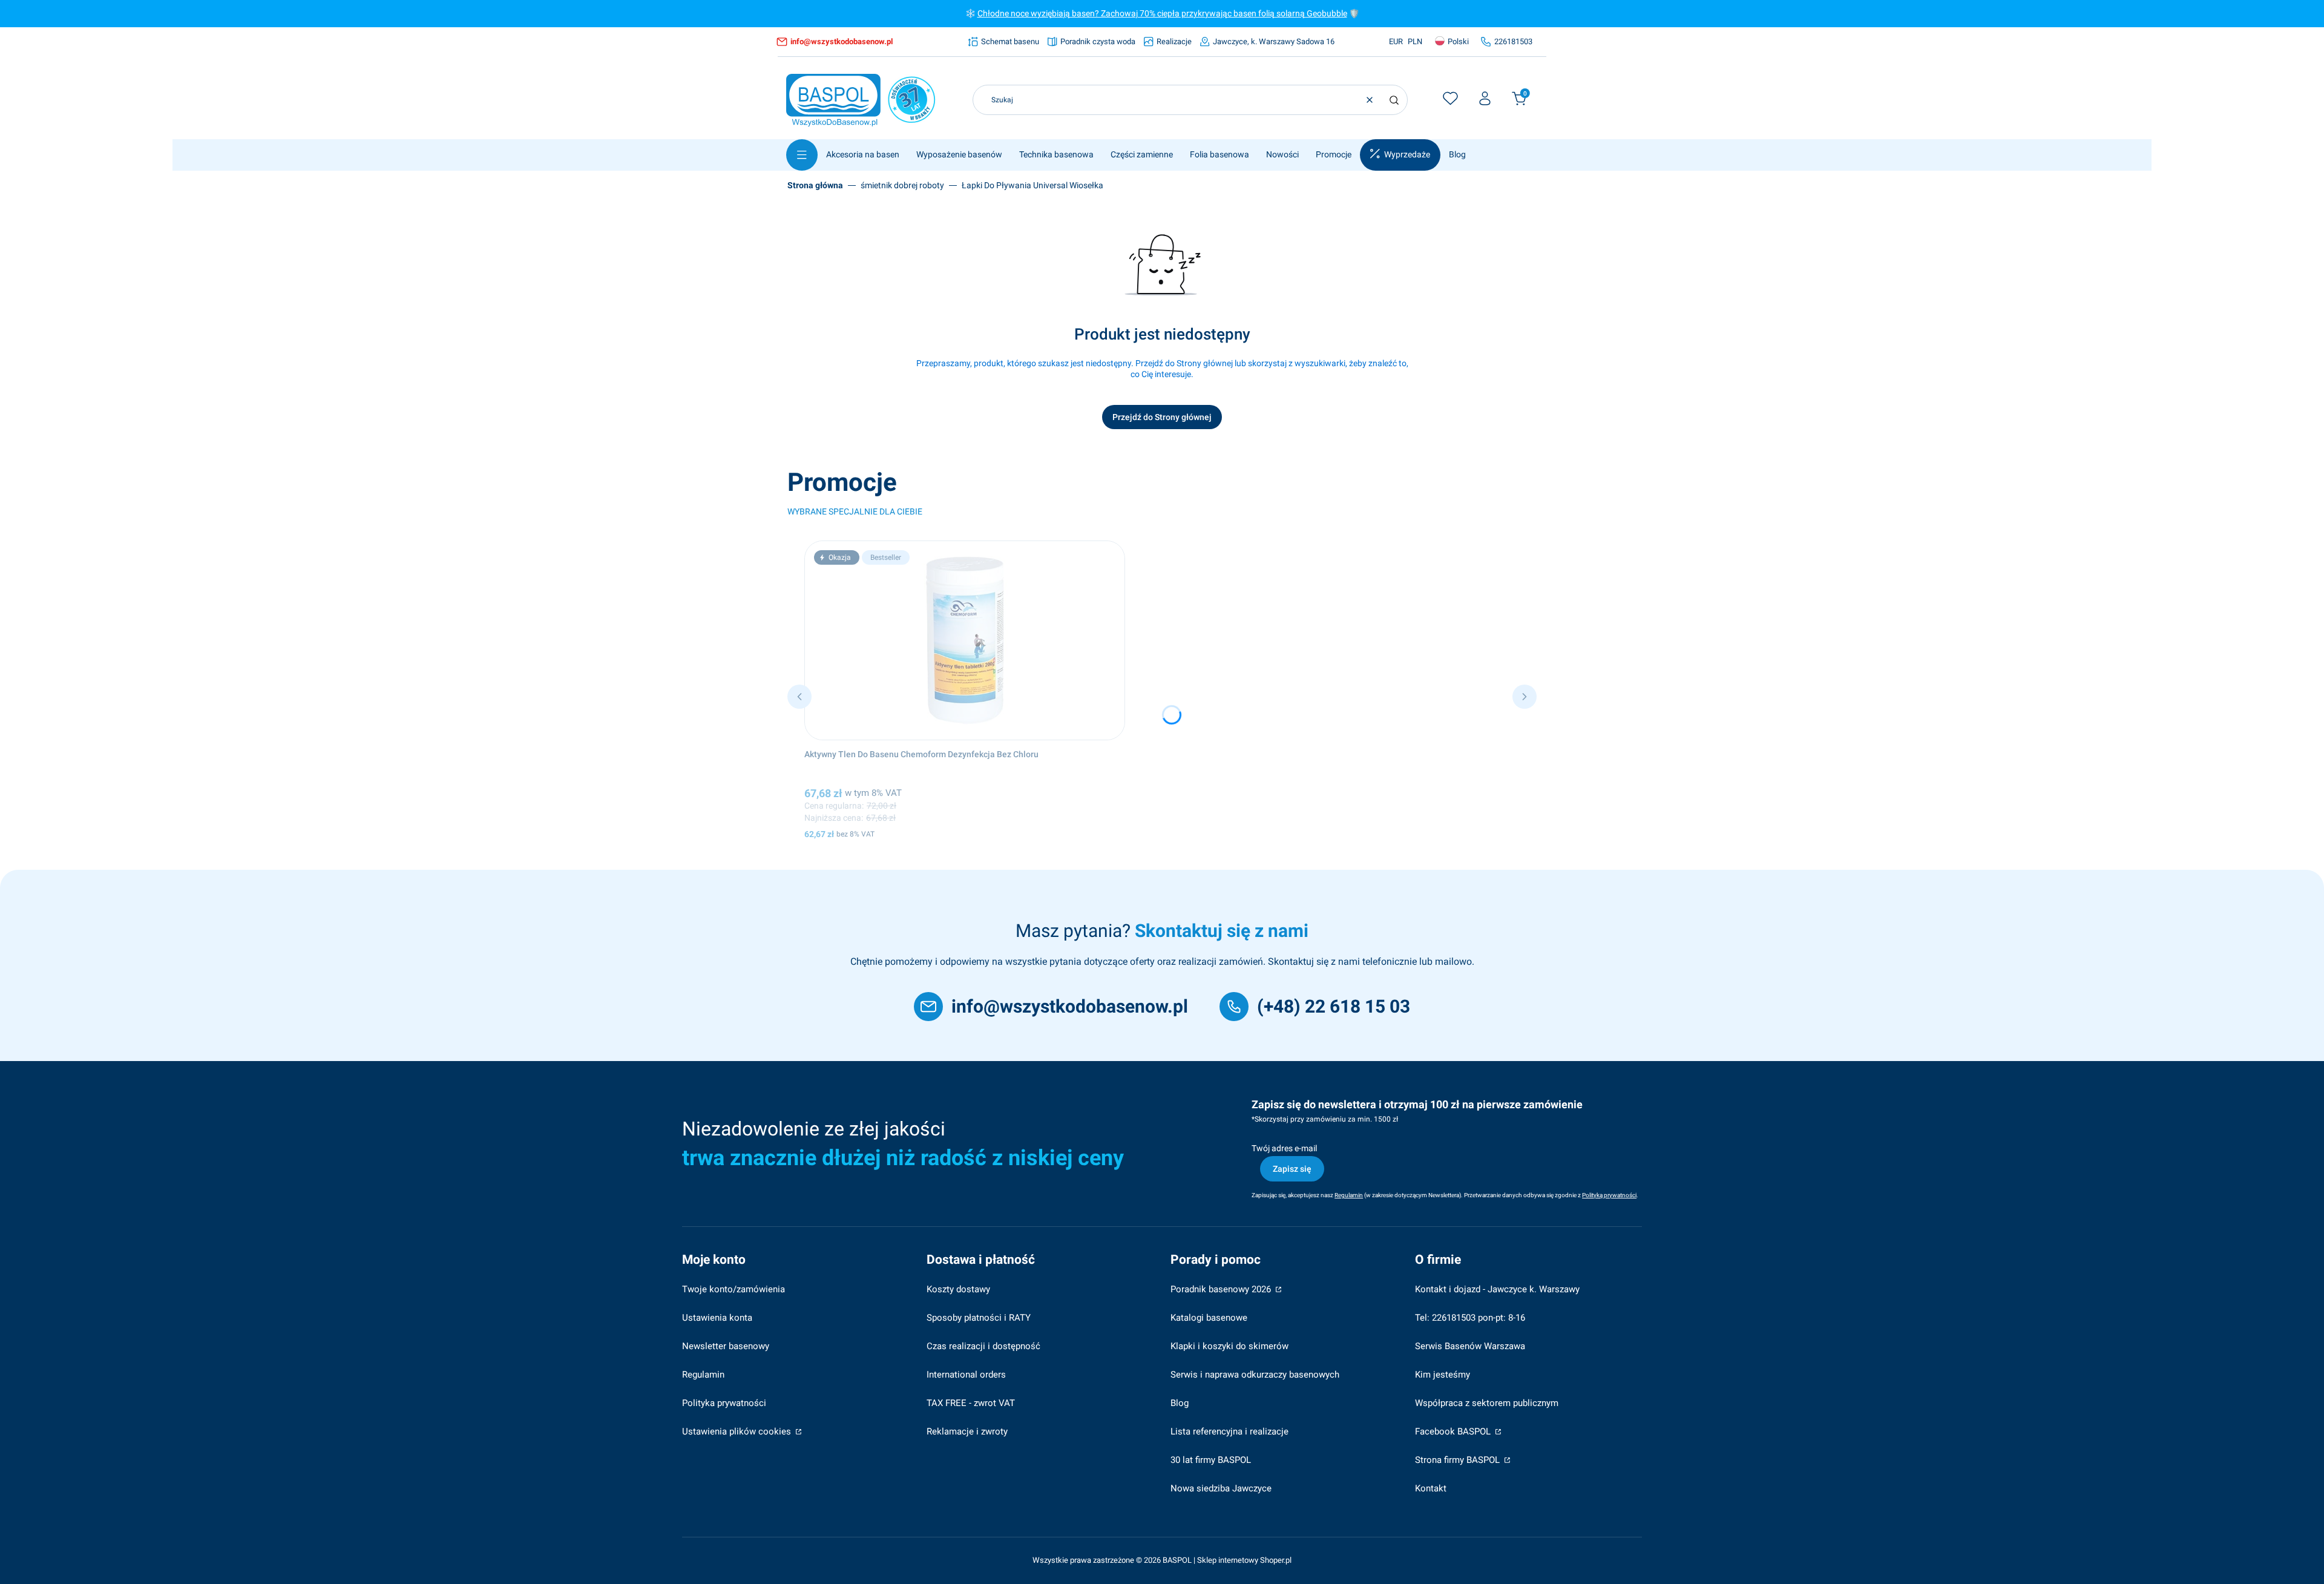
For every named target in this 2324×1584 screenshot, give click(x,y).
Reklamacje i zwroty (967, 1431)
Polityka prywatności (724, 1403)
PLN (1415, 41)
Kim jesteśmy (1443, 1375)
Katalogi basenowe (1209, 1318)
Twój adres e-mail (1284, 1148)
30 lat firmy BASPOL (1211, 1460)
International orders (966, 1375)
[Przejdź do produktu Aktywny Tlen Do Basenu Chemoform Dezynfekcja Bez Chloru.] (965, 640)
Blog (1180, 1403)
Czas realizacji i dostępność (983, 1346)
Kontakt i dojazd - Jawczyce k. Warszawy (1497, 1289)
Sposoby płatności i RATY (979, 1318)
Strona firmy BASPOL (1459, 1460)
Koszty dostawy (958, 1289)
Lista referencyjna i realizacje (1229, 1431)
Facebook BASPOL (1454, 1431)
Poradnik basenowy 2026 (1222, 1289)
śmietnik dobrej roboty (902, 185)
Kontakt (1431, 1488)
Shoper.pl (1276, 1560)
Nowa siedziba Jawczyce (1221, 1488)
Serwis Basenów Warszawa (1470, 1346)
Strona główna (815, 185)
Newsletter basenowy (726, 1346)
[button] (1394, 100)
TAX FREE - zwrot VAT (971, 1403)
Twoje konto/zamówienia (734, 1289)
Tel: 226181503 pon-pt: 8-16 (1470, 1318)
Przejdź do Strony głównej (1162, 417)
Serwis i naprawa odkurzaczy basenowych (1255, 1375)
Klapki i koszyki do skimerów (1229, 1346)
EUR (1396, 41)
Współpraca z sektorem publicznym (1487, 1403)
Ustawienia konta (717, 1318)
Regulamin (703, 1375)
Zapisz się (1292, 1169)
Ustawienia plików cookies (738, 1431)
